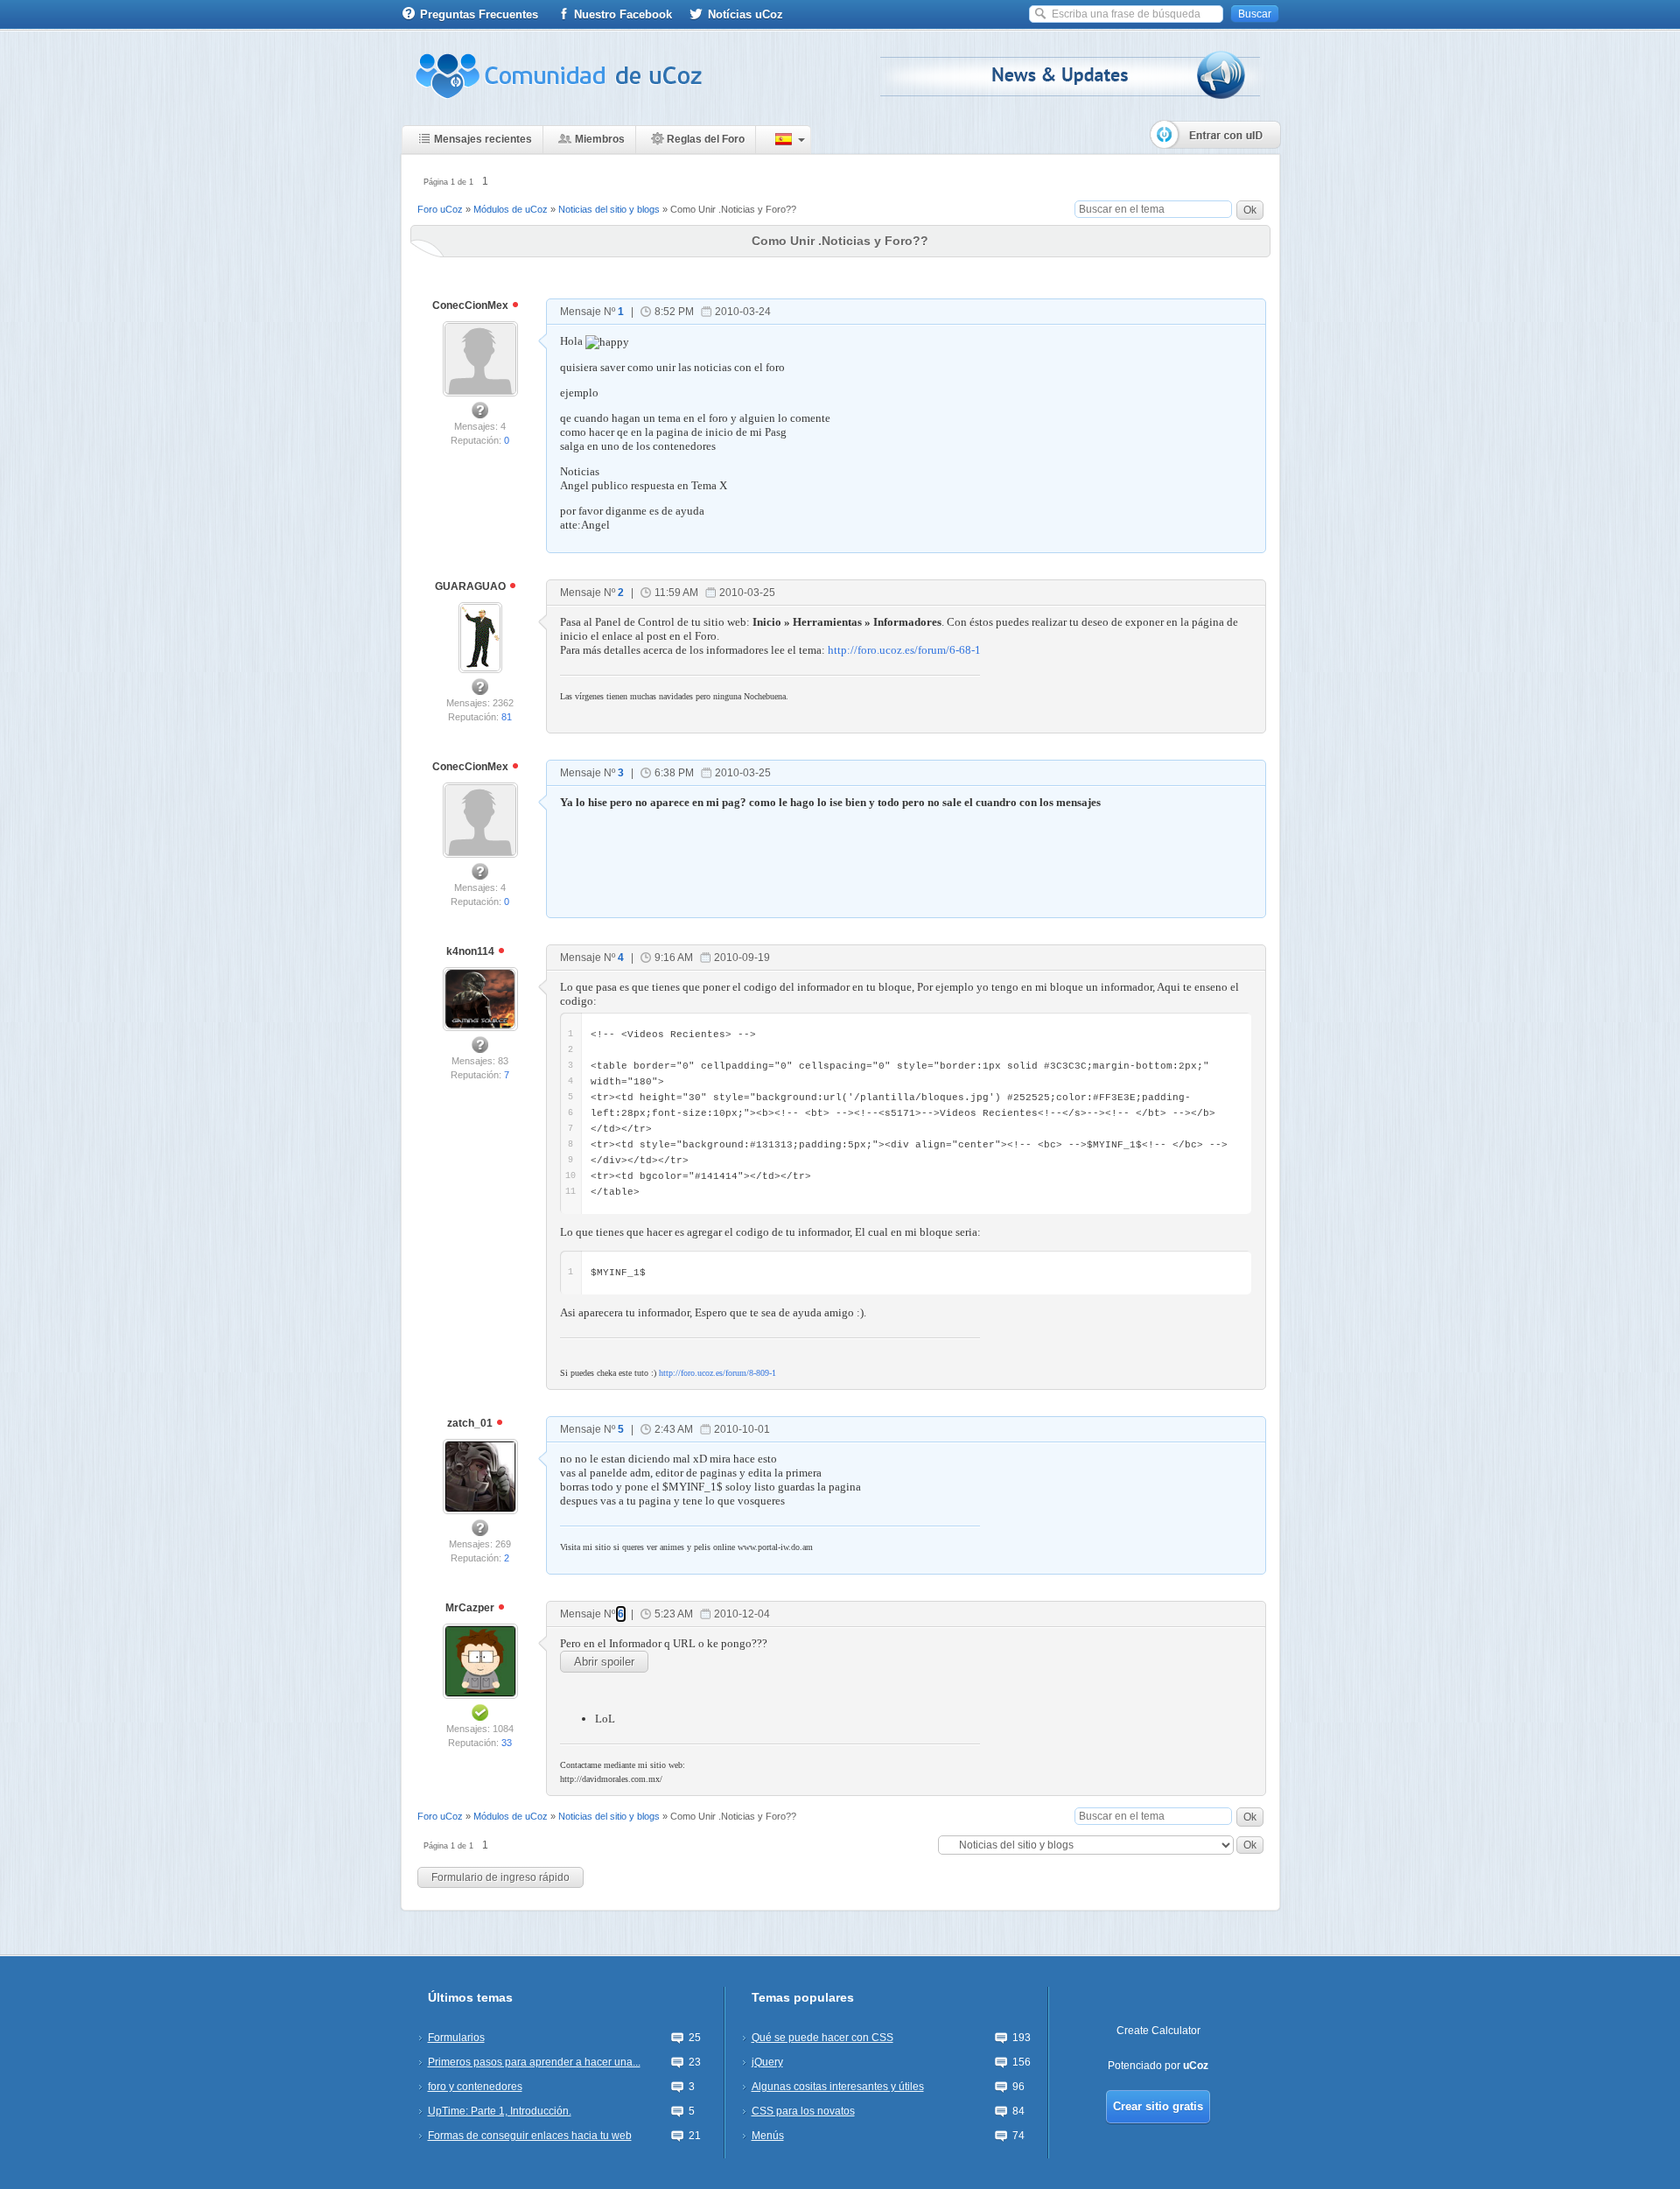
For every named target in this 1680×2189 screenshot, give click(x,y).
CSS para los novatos (803, 2111)
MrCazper (471, 1608)
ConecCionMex (472, 305)
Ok (1250, 210)
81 (507, 717)
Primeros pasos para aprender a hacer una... (534, 2062)
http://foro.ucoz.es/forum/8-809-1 (717, 1373)
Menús (768, 2136)
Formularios (456, 2038)
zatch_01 (471, 1423)
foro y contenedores (475, 2087)
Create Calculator (1158, 2031)
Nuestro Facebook (623, 14)
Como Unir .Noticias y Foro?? (733, 209)
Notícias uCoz (745, 14)
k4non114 (472, 951)
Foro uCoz (440, 209)
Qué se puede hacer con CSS (822, 2038)
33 (507, 1743)
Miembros (600, 139)
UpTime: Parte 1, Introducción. (500, 2111)
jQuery (767, 2062)
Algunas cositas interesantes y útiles (838, 2087)
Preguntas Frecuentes (479, 14)
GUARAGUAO (472, 586)
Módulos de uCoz (511, 209)
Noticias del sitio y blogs (609, 209)
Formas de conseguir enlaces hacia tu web (530, 2136)
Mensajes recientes (483, 139)
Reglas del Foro (706, 139)
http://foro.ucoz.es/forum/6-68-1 (904, 650)
